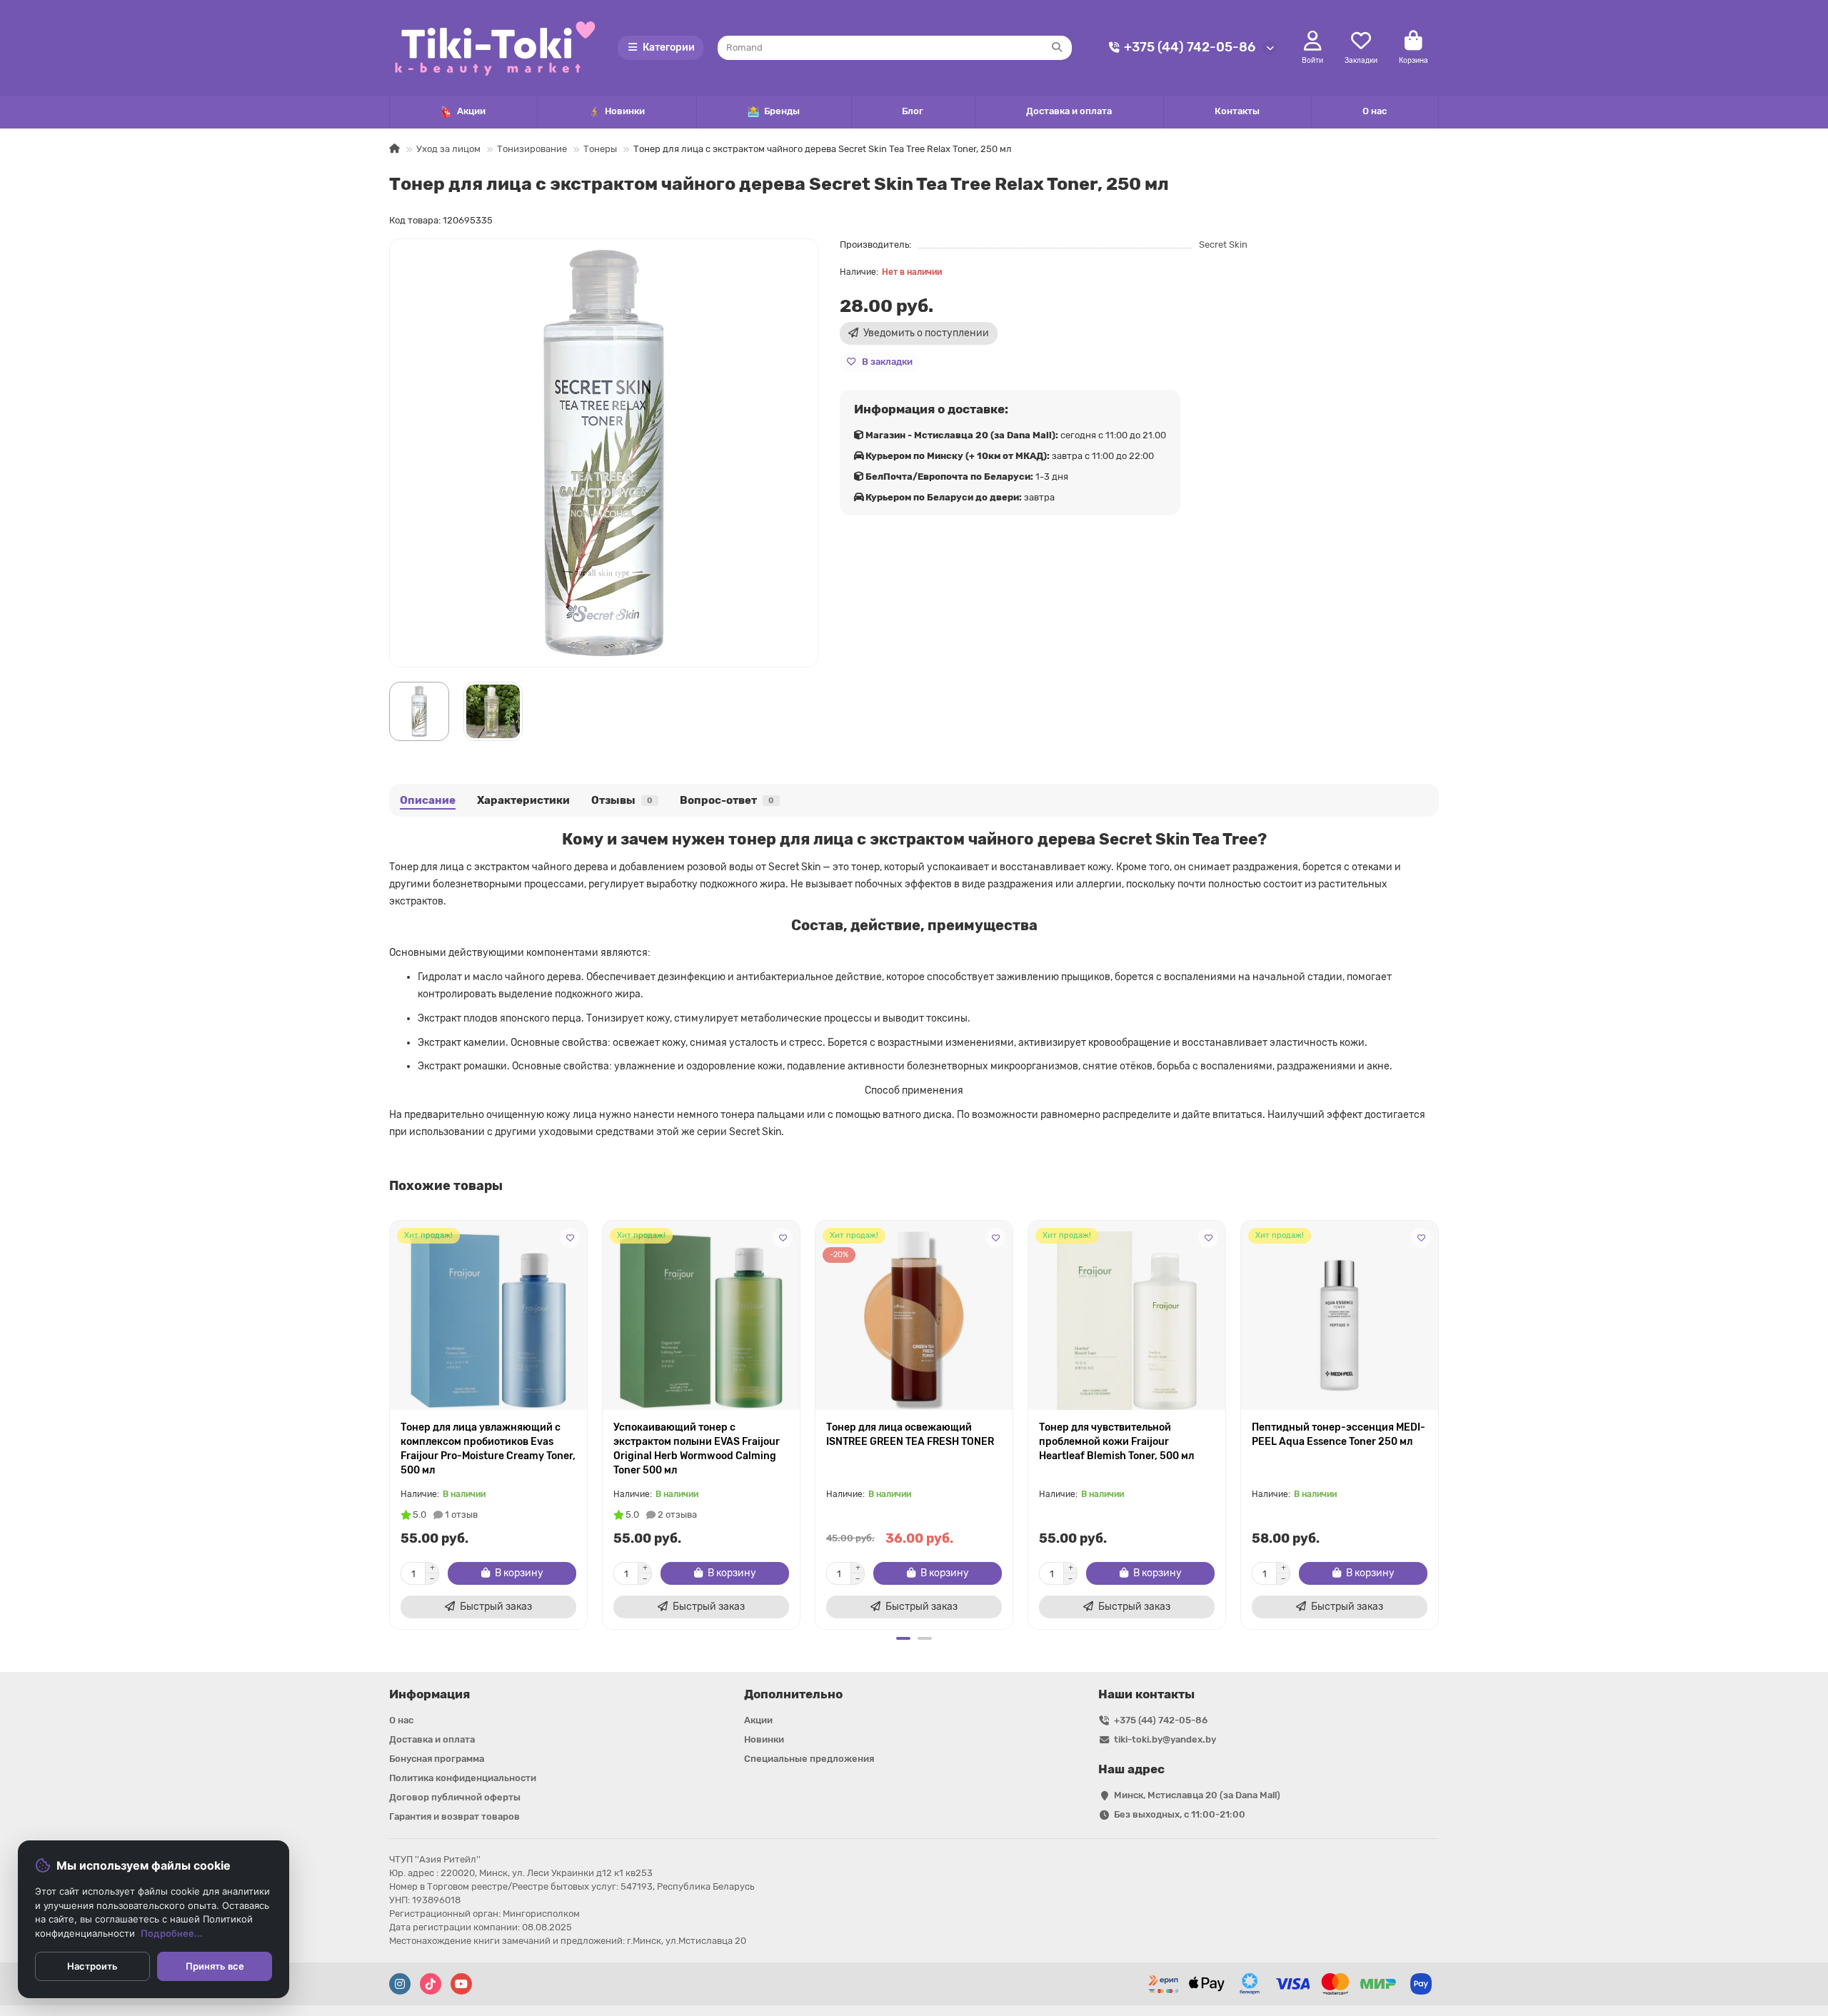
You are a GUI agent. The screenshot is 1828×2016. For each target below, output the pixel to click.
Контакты (1237, 111)
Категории (669, 47)
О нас (1375, 111)
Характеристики (523, 800)
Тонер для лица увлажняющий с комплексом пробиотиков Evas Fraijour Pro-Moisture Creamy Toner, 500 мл (488, 1449)
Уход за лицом (448, 149)
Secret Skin (1223, 245)
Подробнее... (172, 1933)
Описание (428, 800)
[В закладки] (570, 1238)
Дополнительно (793, 1694)
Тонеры (600, 149)
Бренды (782, 111)
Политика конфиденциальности (463, 1778)
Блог (913, 111)
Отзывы (622, 800)
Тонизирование (532, 149)
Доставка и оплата (1069, 111)
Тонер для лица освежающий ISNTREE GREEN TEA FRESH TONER (910, 1435)
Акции (471, 111)
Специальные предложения (809, 1759)
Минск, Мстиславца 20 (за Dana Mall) (1197, 1795)
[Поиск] (1057, 48)
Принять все (215, 1966)
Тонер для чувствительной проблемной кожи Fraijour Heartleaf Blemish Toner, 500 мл (1116, 1442)
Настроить (92, 1966)
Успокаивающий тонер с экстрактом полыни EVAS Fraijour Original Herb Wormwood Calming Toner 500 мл (697, 1449)
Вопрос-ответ (727, 800)
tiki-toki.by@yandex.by (1165, 1739)
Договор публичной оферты (455, 1797)
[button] (391, 1423)
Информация (430, 1694)
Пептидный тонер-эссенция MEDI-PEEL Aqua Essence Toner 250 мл (1339, 1435)
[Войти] (1313, 41)
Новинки (625, 111)
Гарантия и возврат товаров (455, 1816)
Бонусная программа (437, 1759)
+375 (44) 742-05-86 (1190, 47)
